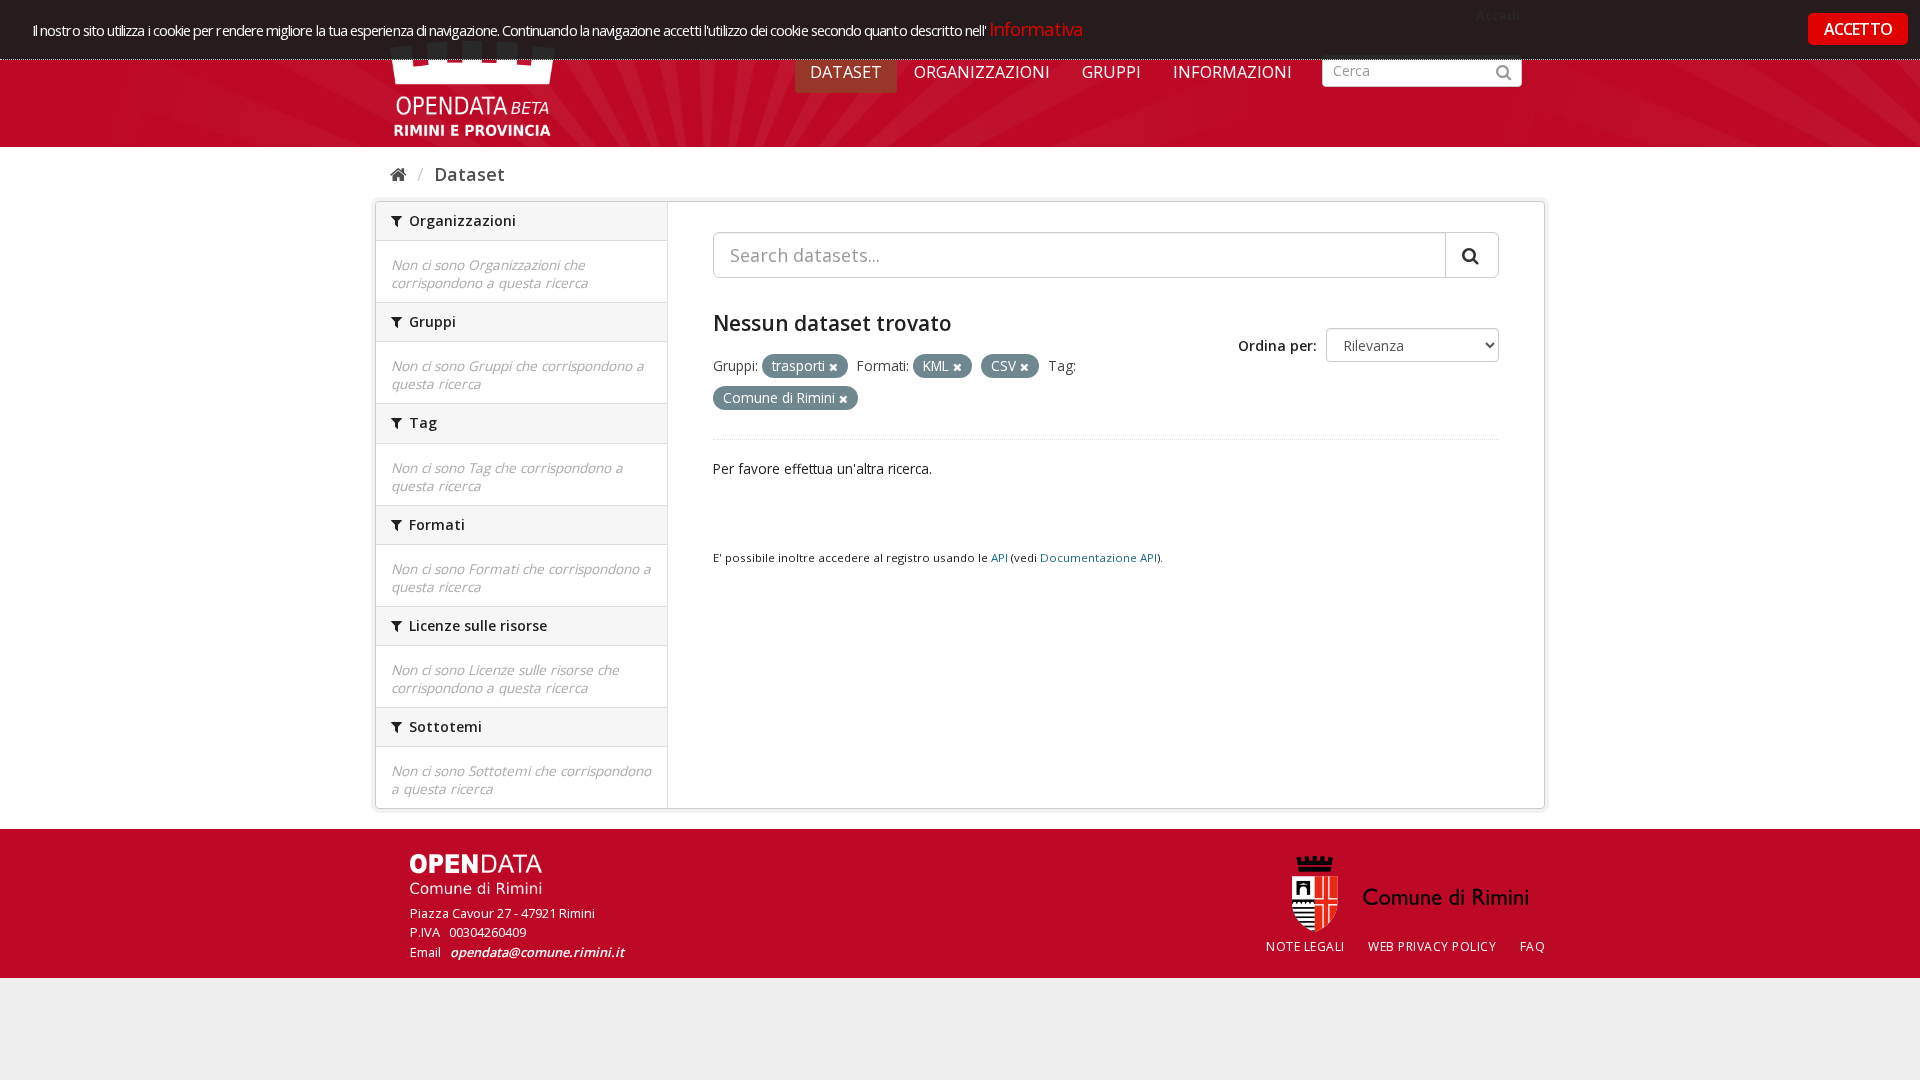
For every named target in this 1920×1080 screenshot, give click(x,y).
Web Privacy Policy (1432, 946)
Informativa (1036, 28)
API (999, 557)
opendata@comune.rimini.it (537, 952)
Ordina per (1275, 345)
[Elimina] (833, 366)
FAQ (1533, 946)
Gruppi (1111, 72)
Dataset (846, 72)
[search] (1472, 255)
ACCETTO (1858, 29)
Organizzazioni (982, 72)
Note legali (1305, 946)
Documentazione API (1098, 557)
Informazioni (1232, 72)
